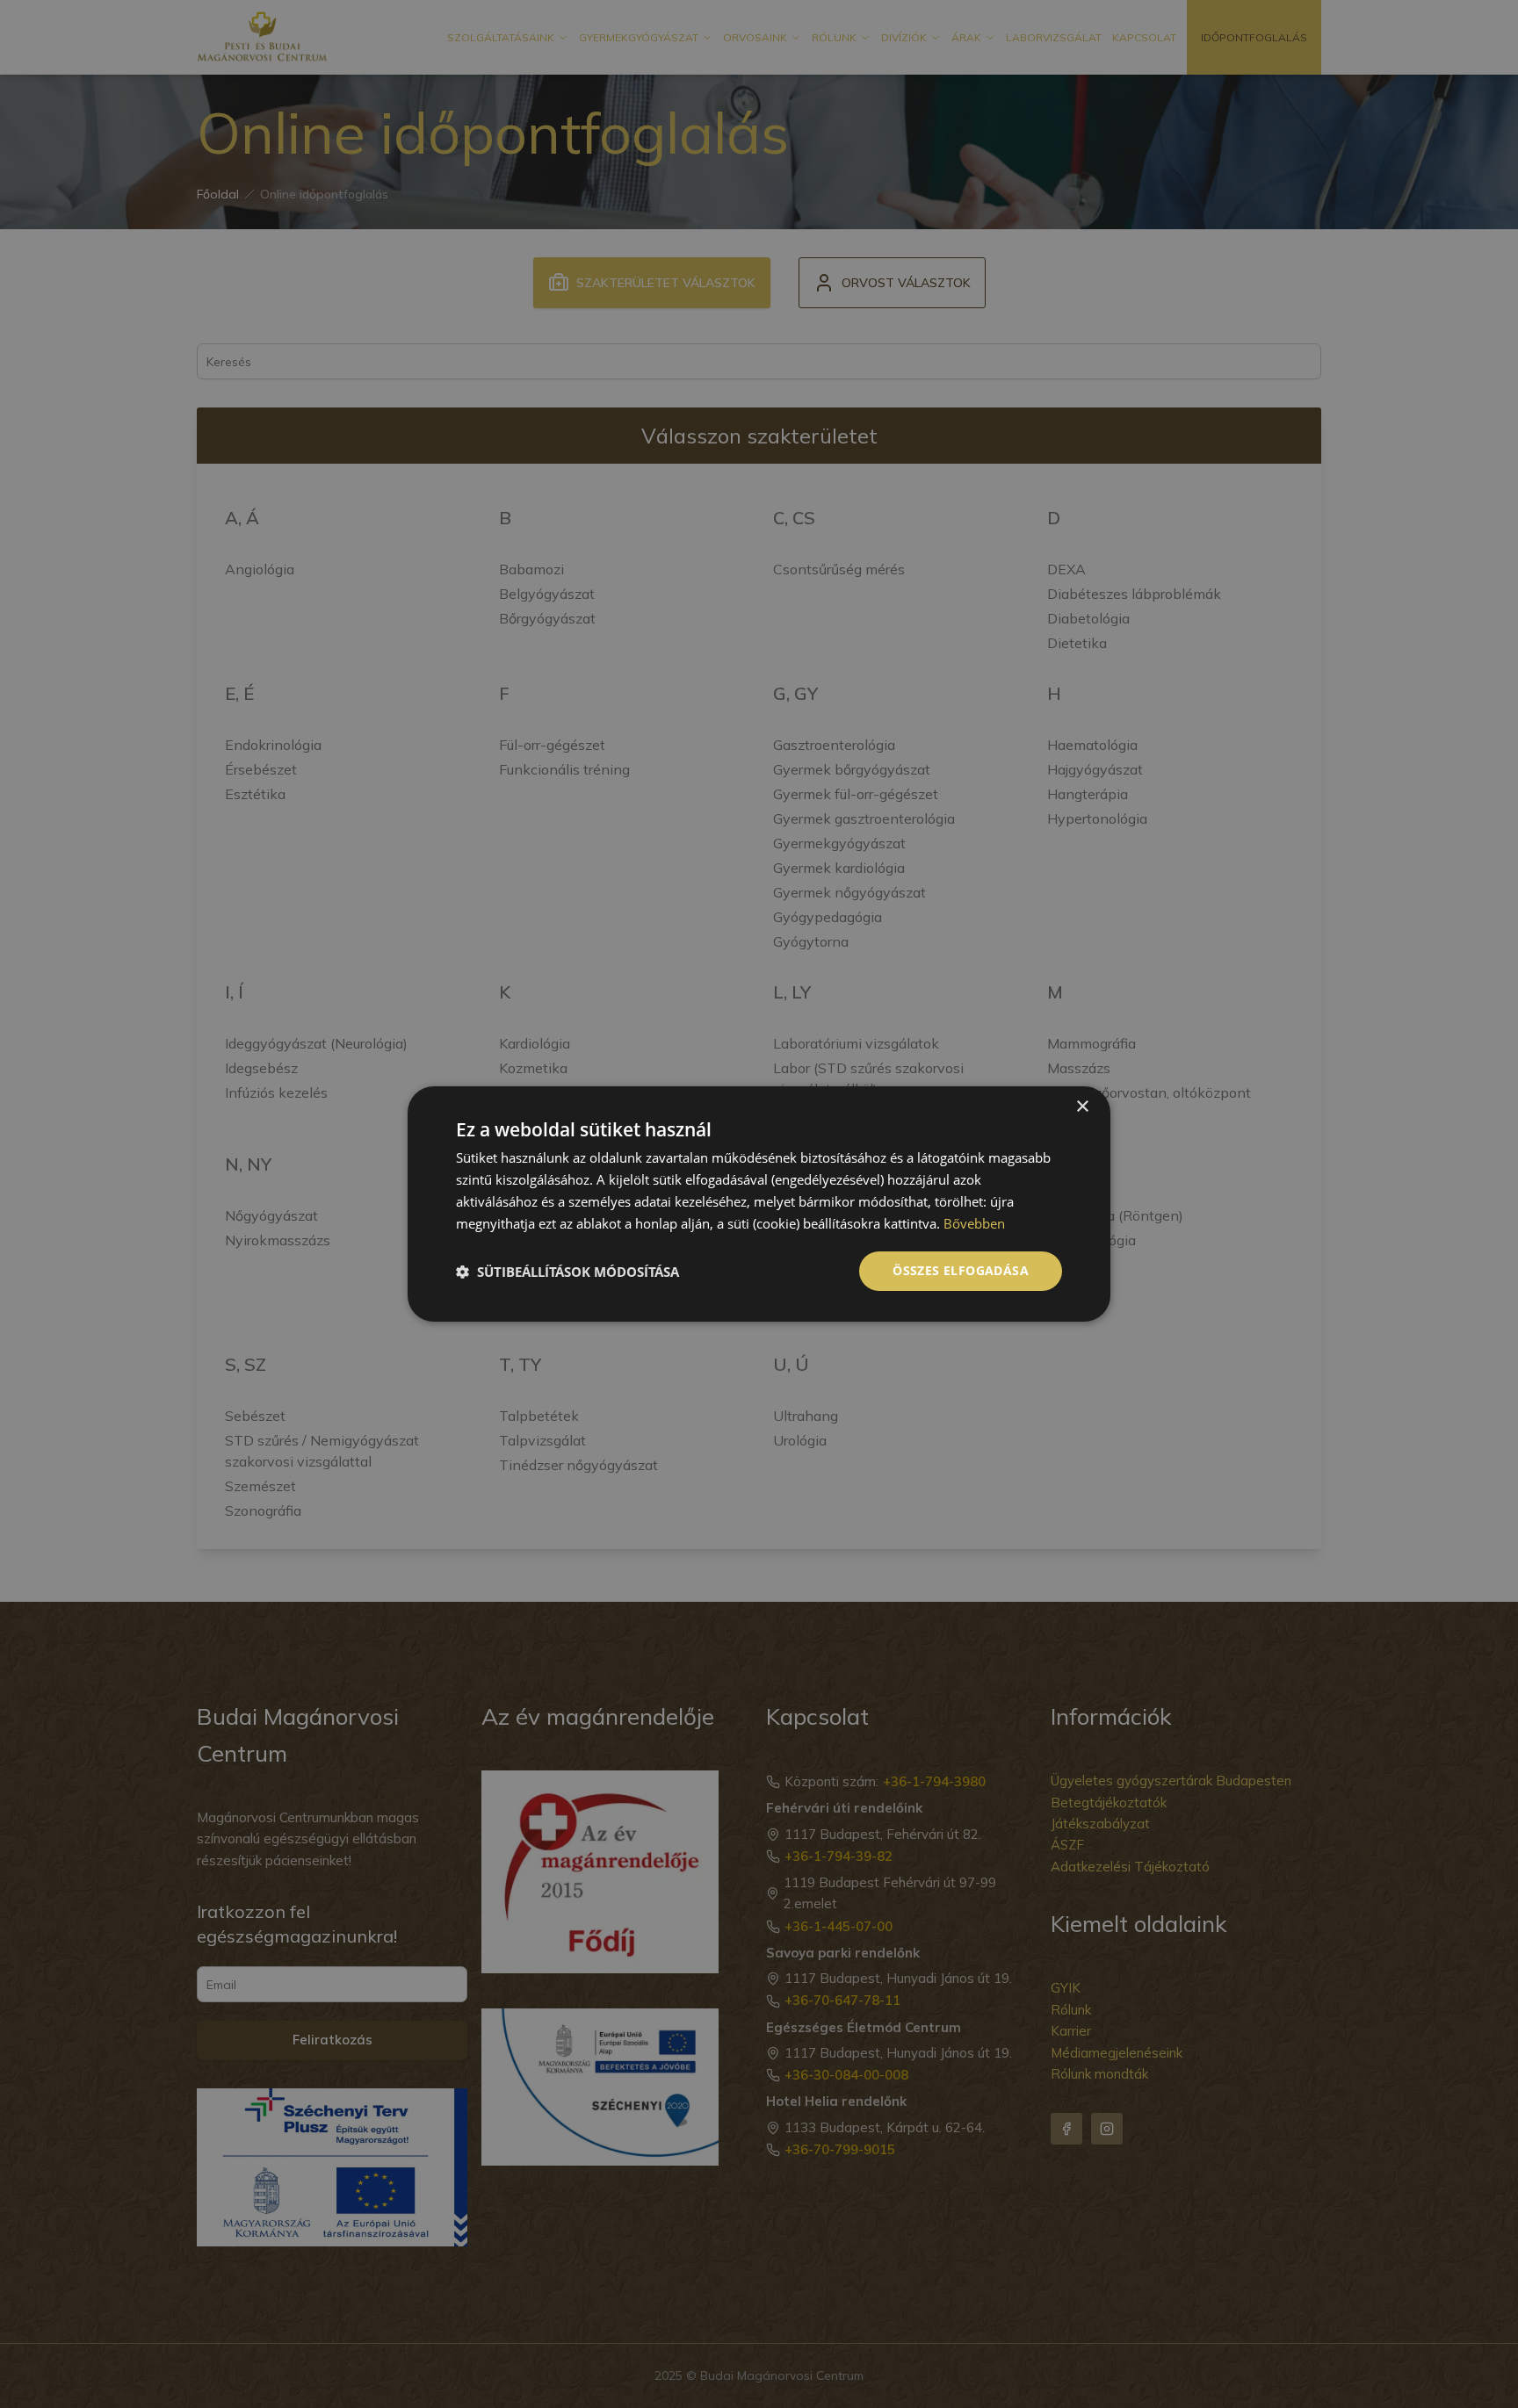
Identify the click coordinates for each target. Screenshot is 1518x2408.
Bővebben (974, 1223)
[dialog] (759, 1204)
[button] (567, 1272)
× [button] (1082, 1107)
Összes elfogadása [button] (961, 1270)
